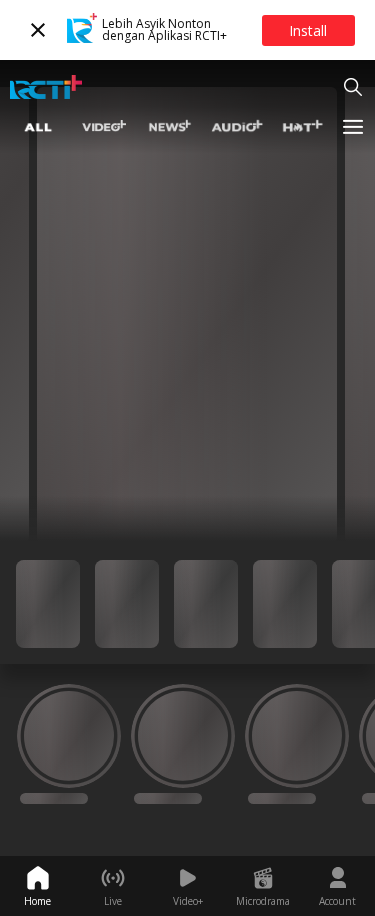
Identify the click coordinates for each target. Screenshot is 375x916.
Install (308, 30)
